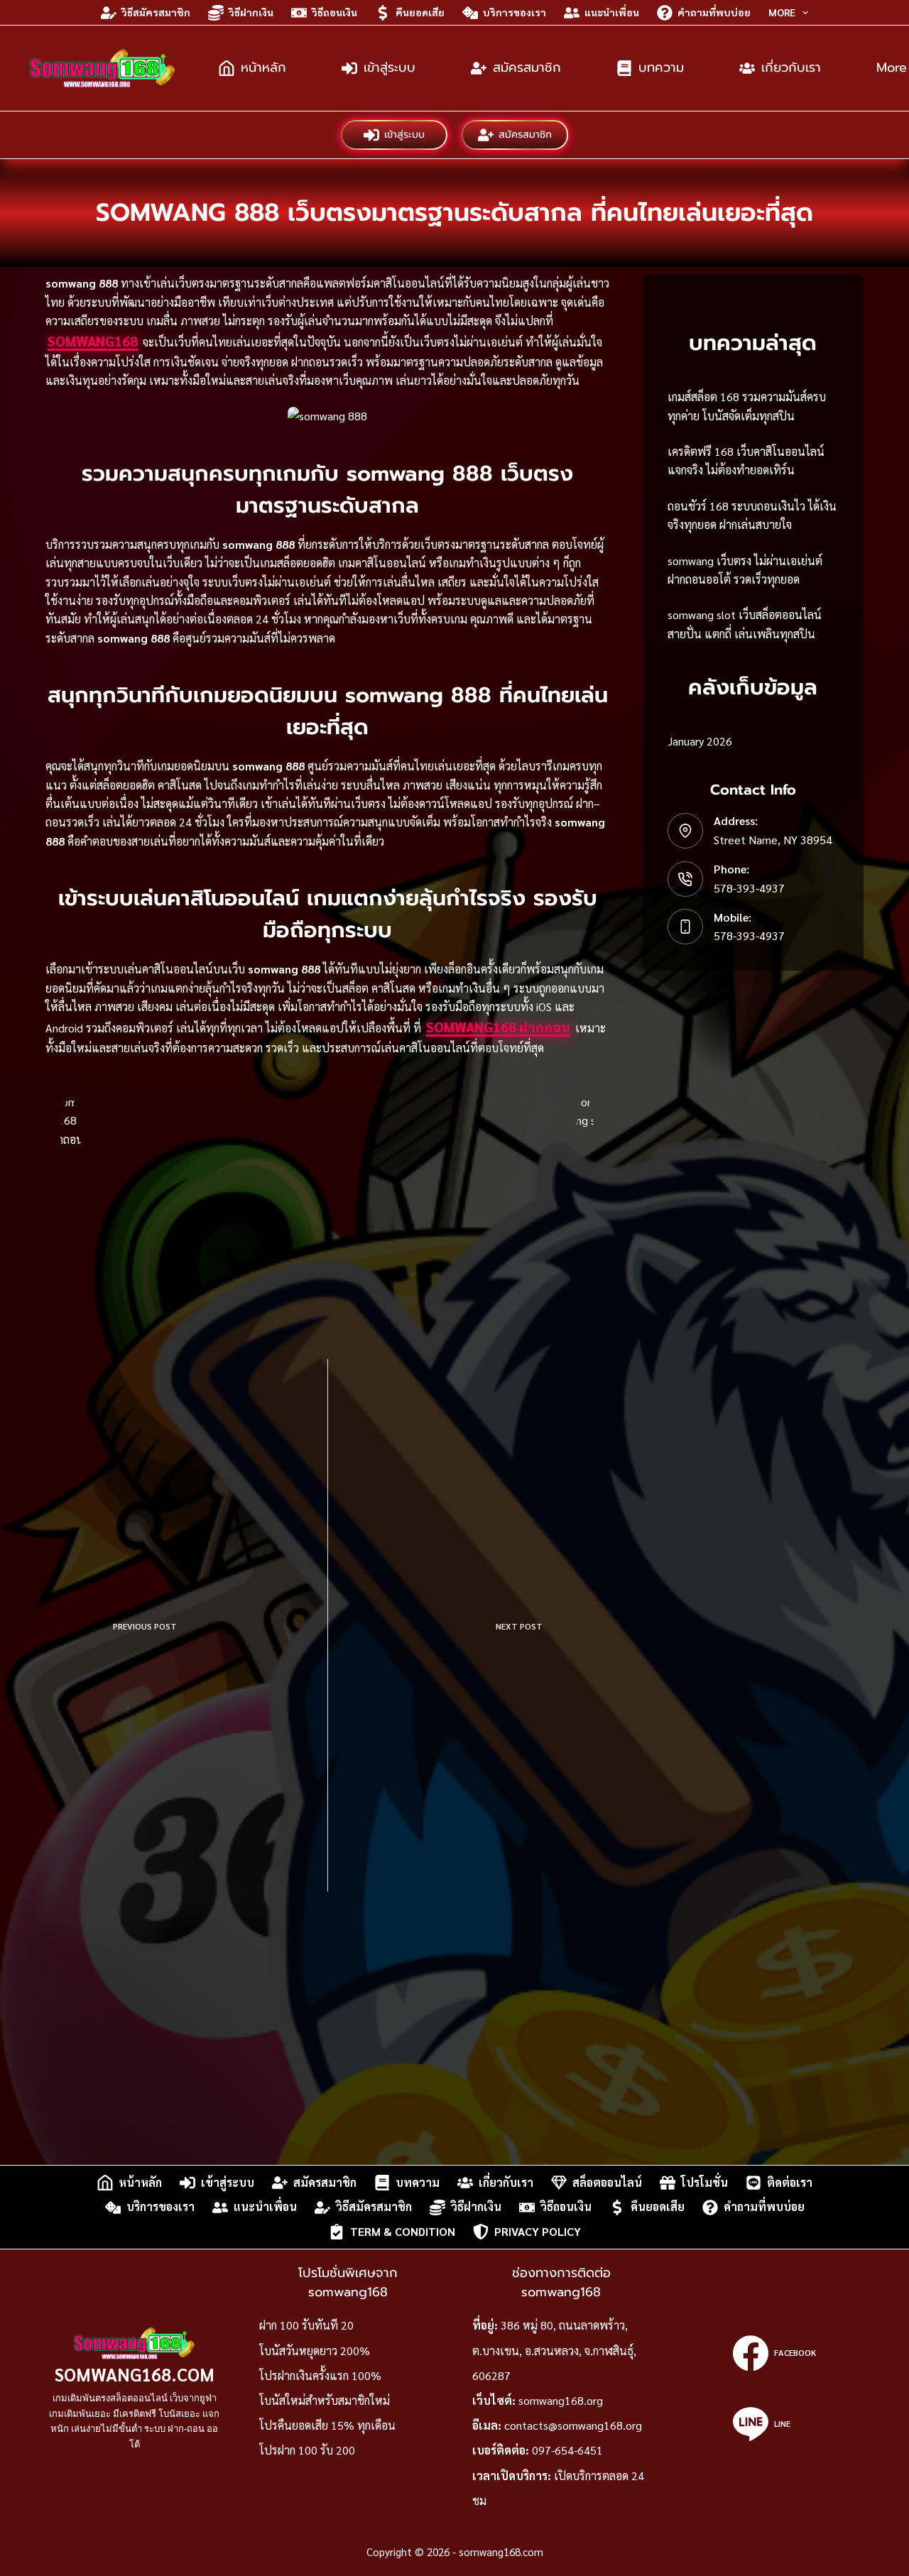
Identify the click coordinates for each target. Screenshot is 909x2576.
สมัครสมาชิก (527, 67)
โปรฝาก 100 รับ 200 (307, 2450)
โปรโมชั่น (704, 2182)
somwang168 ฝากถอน (498, 1027)
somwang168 (93, 341)
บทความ (661, 67)
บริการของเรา (515, 12)
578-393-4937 (749, 888)
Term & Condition (403, 2231)
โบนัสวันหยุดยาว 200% (315, 2351)
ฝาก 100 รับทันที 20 (306, 2325)
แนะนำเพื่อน (612, 12)
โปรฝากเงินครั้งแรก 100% (320, 2375)
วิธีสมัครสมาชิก (156, 12)
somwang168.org (561, 2400)
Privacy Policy (538, 2231)
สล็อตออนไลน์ (607, 2182)
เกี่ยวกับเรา (791, 67)
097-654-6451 (567, 2450)
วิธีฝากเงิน (251, 12)
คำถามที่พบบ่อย (714, 12)
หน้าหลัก (263, 67)
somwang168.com (135, 2374)
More (782, 12)
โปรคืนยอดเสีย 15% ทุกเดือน (327, 2425)
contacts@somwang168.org (573, 2425)
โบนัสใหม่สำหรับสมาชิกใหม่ (325, 2400)
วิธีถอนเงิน (334, 12)
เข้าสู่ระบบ (390, 67)
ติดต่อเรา (790, 2182)
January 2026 (700, 741)
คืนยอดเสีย (420, 12)
